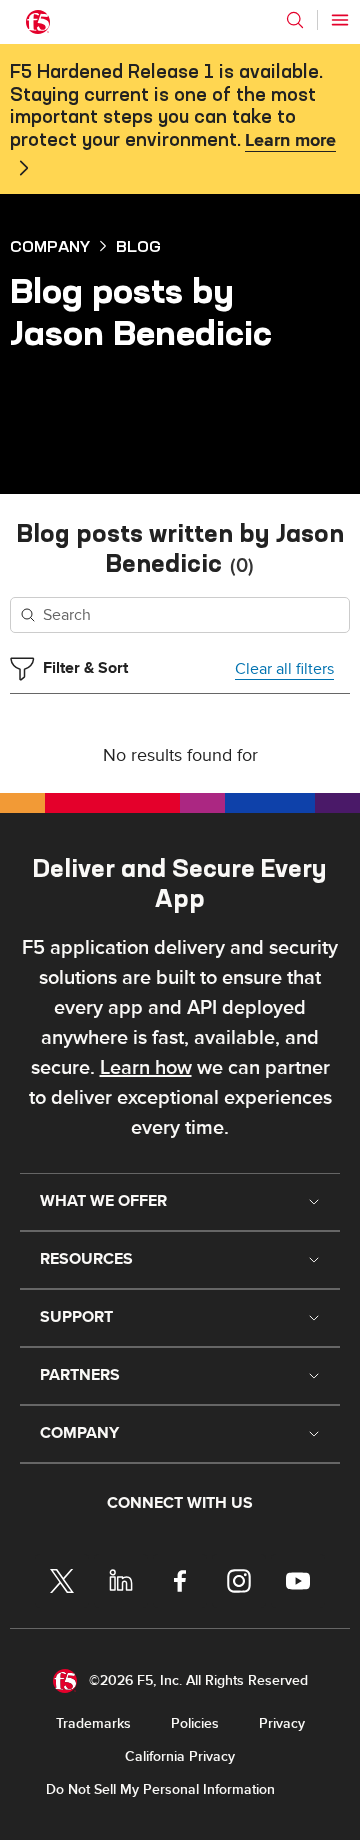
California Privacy (180, 1756)
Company (50, 246)
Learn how (146, 1068)
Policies (195, 1723)
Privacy (282, 1723)
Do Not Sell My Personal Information (160, 1789)
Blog (138, 246)
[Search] (295, 20)
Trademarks (93, 1723)
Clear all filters (284, 669)
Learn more (290, 141)
